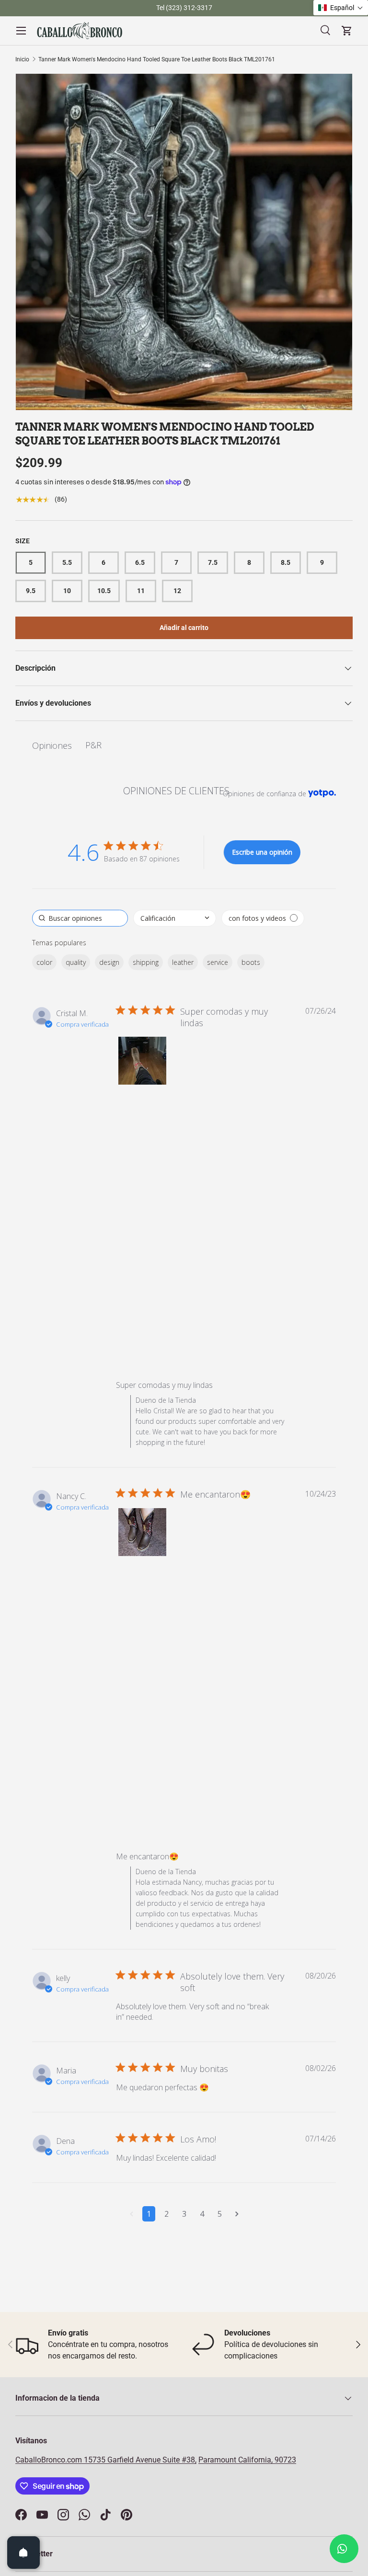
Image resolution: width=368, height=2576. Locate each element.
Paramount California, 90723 (247, 2460)
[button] (142, 1061)
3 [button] (184, 2214)
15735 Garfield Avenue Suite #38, (140, 2460)
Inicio (22, 59)
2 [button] (167, 2214)
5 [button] (220, 2214)
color (44, 962)
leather (183, 962)
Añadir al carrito (184, 628)
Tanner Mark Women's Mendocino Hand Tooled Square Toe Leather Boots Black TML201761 (157, 59)
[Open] (23, 2553)
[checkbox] (263, 918)
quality (76, 962)
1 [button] (149, 2214)
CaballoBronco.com (50, 2460)
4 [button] (202, 2214)
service (218, 962)
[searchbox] (80, 918)
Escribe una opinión (262, 852)
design (109, 962)
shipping (146, 962)
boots (251, 962)
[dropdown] (175, 918)
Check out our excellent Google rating (151, 8)
